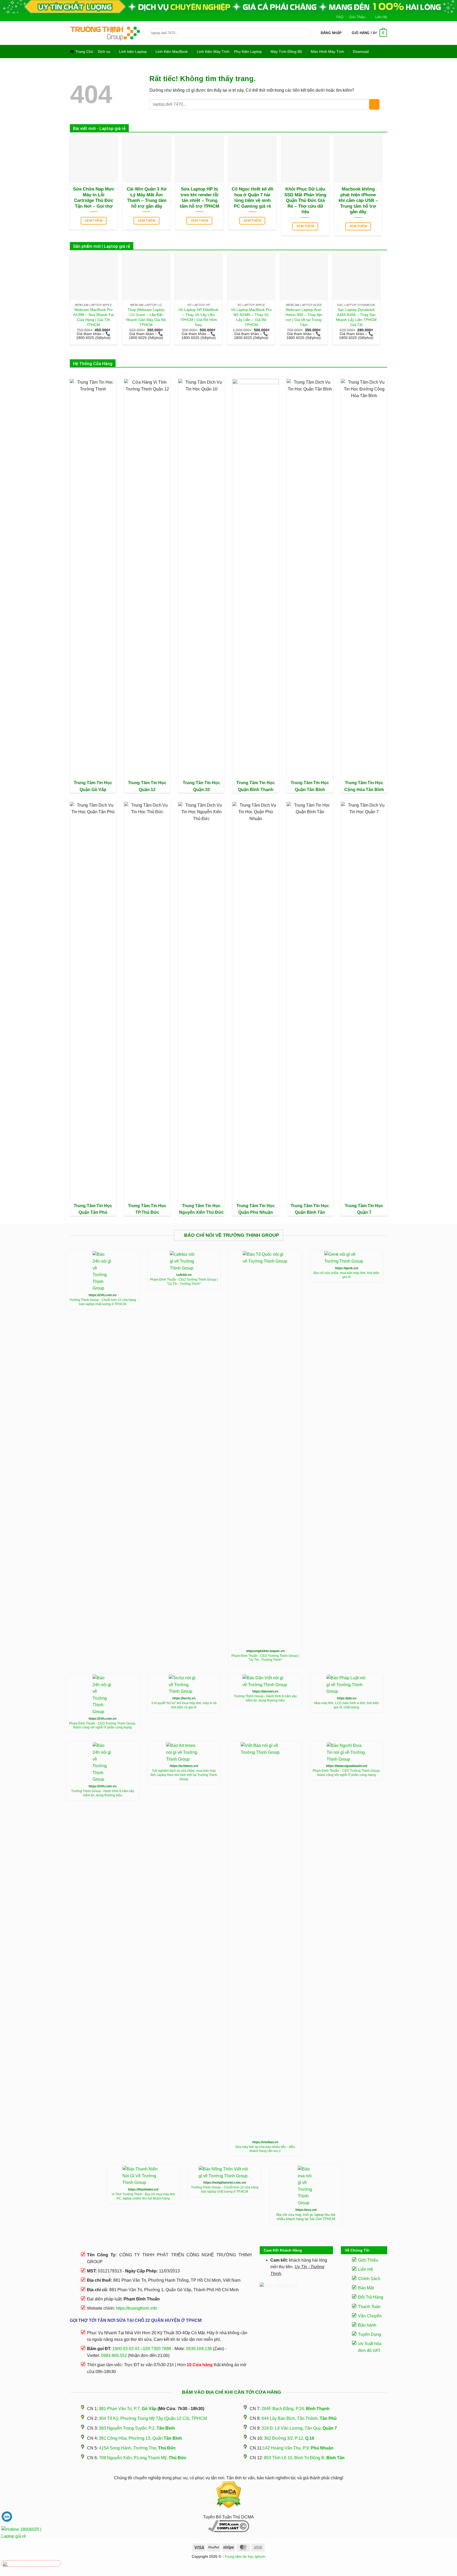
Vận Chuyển (370, 2316)
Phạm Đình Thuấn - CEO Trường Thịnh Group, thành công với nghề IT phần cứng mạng (102, 1726)
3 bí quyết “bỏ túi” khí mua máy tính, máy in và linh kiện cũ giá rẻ (184, 1705)
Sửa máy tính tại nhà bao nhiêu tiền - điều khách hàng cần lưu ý (265, 2149)
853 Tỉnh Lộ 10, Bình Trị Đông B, (304, 2458)
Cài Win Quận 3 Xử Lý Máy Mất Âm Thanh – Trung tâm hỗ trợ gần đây (147, 198)
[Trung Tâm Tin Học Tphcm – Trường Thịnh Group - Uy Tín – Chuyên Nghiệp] (105, 33)
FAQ (340, 17)
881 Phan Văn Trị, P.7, (128, 2409)
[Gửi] (307, 33)
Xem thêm (94, 221)
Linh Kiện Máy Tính (213, 52)
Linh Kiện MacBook (172, 52)
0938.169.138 (199, 2349)
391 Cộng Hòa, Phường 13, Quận (140, 2438)
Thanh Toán (369, 2307)
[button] (331, 33)
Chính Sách (369, 2279)
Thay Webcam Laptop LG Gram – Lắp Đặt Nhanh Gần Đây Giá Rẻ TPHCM (146, 317)
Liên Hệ (381, 17)
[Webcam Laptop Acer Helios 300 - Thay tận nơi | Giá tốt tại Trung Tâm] (304, 276)
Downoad (361, 52)
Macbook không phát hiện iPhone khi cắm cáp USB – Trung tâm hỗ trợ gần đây (358, 200)
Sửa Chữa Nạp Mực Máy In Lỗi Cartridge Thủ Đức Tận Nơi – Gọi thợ (94, 198)
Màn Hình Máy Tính (327, 52)
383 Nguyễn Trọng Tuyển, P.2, (137, 2428)
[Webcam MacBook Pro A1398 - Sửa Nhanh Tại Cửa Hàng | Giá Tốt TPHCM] (93, 276)
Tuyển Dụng (370, 2334)
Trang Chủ (84, 52)
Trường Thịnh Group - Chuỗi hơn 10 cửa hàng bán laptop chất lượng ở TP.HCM (103, 1302)
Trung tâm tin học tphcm (245, 2556)
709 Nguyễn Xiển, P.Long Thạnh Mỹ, (143, 2458)
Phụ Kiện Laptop (248, 52)
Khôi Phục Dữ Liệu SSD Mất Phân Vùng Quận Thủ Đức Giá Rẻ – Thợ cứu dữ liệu (305, 200)
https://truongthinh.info (136, 2308)
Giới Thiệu (357, 17)
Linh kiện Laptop (133, 52)
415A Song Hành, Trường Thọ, (137, 2448)
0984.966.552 (114, 2356)
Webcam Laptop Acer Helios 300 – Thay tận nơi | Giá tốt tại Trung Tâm (304, 317)
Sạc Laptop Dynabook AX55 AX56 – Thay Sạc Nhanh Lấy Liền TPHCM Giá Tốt (356, 317)
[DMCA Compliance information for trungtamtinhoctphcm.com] (229, 2526)
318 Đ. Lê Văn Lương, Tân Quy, (299, 2428)
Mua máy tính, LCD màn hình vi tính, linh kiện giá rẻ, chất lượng (347, 1705)
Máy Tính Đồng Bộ (286, 52)
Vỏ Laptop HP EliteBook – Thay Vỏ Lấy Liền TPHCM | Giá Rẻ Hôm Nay (198, 317)
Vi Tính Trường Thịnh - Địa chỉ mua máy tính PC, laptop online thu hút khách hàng (143, 2196)
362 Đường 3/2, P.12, (289, 2438)
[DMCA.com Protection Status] (229, 2495)
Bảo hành (367, 2325)
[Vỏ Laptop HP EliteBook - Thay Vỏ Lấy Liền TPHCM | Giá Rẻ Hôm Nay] (198, 276)
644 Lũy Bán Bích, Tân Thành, (299, 2418)
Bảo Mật (366, 2288)
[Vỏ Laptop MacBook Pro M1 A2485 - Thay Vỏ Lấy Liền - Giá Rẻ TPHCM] (251, 276)
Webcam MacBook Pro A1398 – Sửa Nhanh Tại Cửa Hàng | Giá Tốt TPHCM (93, 317)
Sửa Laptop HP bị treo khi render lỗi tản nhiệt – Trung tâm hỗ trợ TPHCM (200, 198)
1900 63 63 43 (126, 2349)
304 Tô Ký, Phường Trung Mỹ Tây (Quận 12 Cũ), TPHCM (153, 2418)
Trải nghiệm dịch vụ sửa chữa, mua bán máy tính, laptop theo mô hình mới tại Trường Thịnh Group (184, 1775)
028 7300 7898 (157, 2349)
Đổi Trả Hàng (371, 2297)
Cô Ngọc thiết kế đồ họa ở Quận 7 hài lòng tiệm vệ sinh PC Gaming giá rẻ (252, 198)
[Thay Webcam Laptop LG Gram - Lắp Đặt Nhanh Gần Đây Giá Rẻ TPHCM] (146, 276)
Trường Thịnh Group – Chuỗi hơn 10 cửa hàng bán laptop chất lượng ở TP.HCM (225, 2189)
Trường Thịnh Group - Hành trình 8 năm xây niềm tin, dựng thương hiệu (265, 1698)
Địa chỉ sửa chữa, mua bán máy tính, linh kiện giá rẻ (346, 1275)
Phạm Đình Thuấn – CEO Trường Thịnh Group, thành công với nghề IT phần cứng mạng (346, 1773)
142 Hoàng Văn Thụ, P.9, (298, 2448)
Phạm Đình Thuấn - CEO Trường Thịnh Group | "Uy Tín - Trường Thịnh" (184, 1282)
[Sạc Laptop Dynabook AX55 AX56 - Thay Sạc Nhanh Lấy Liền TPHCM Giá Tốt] (356, 276)
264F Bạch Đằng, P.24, (296, 2409)
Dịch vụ (104, 52)
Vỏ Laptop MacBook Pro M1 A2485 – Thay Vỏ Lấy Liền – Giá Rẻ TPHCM (251, 317)
